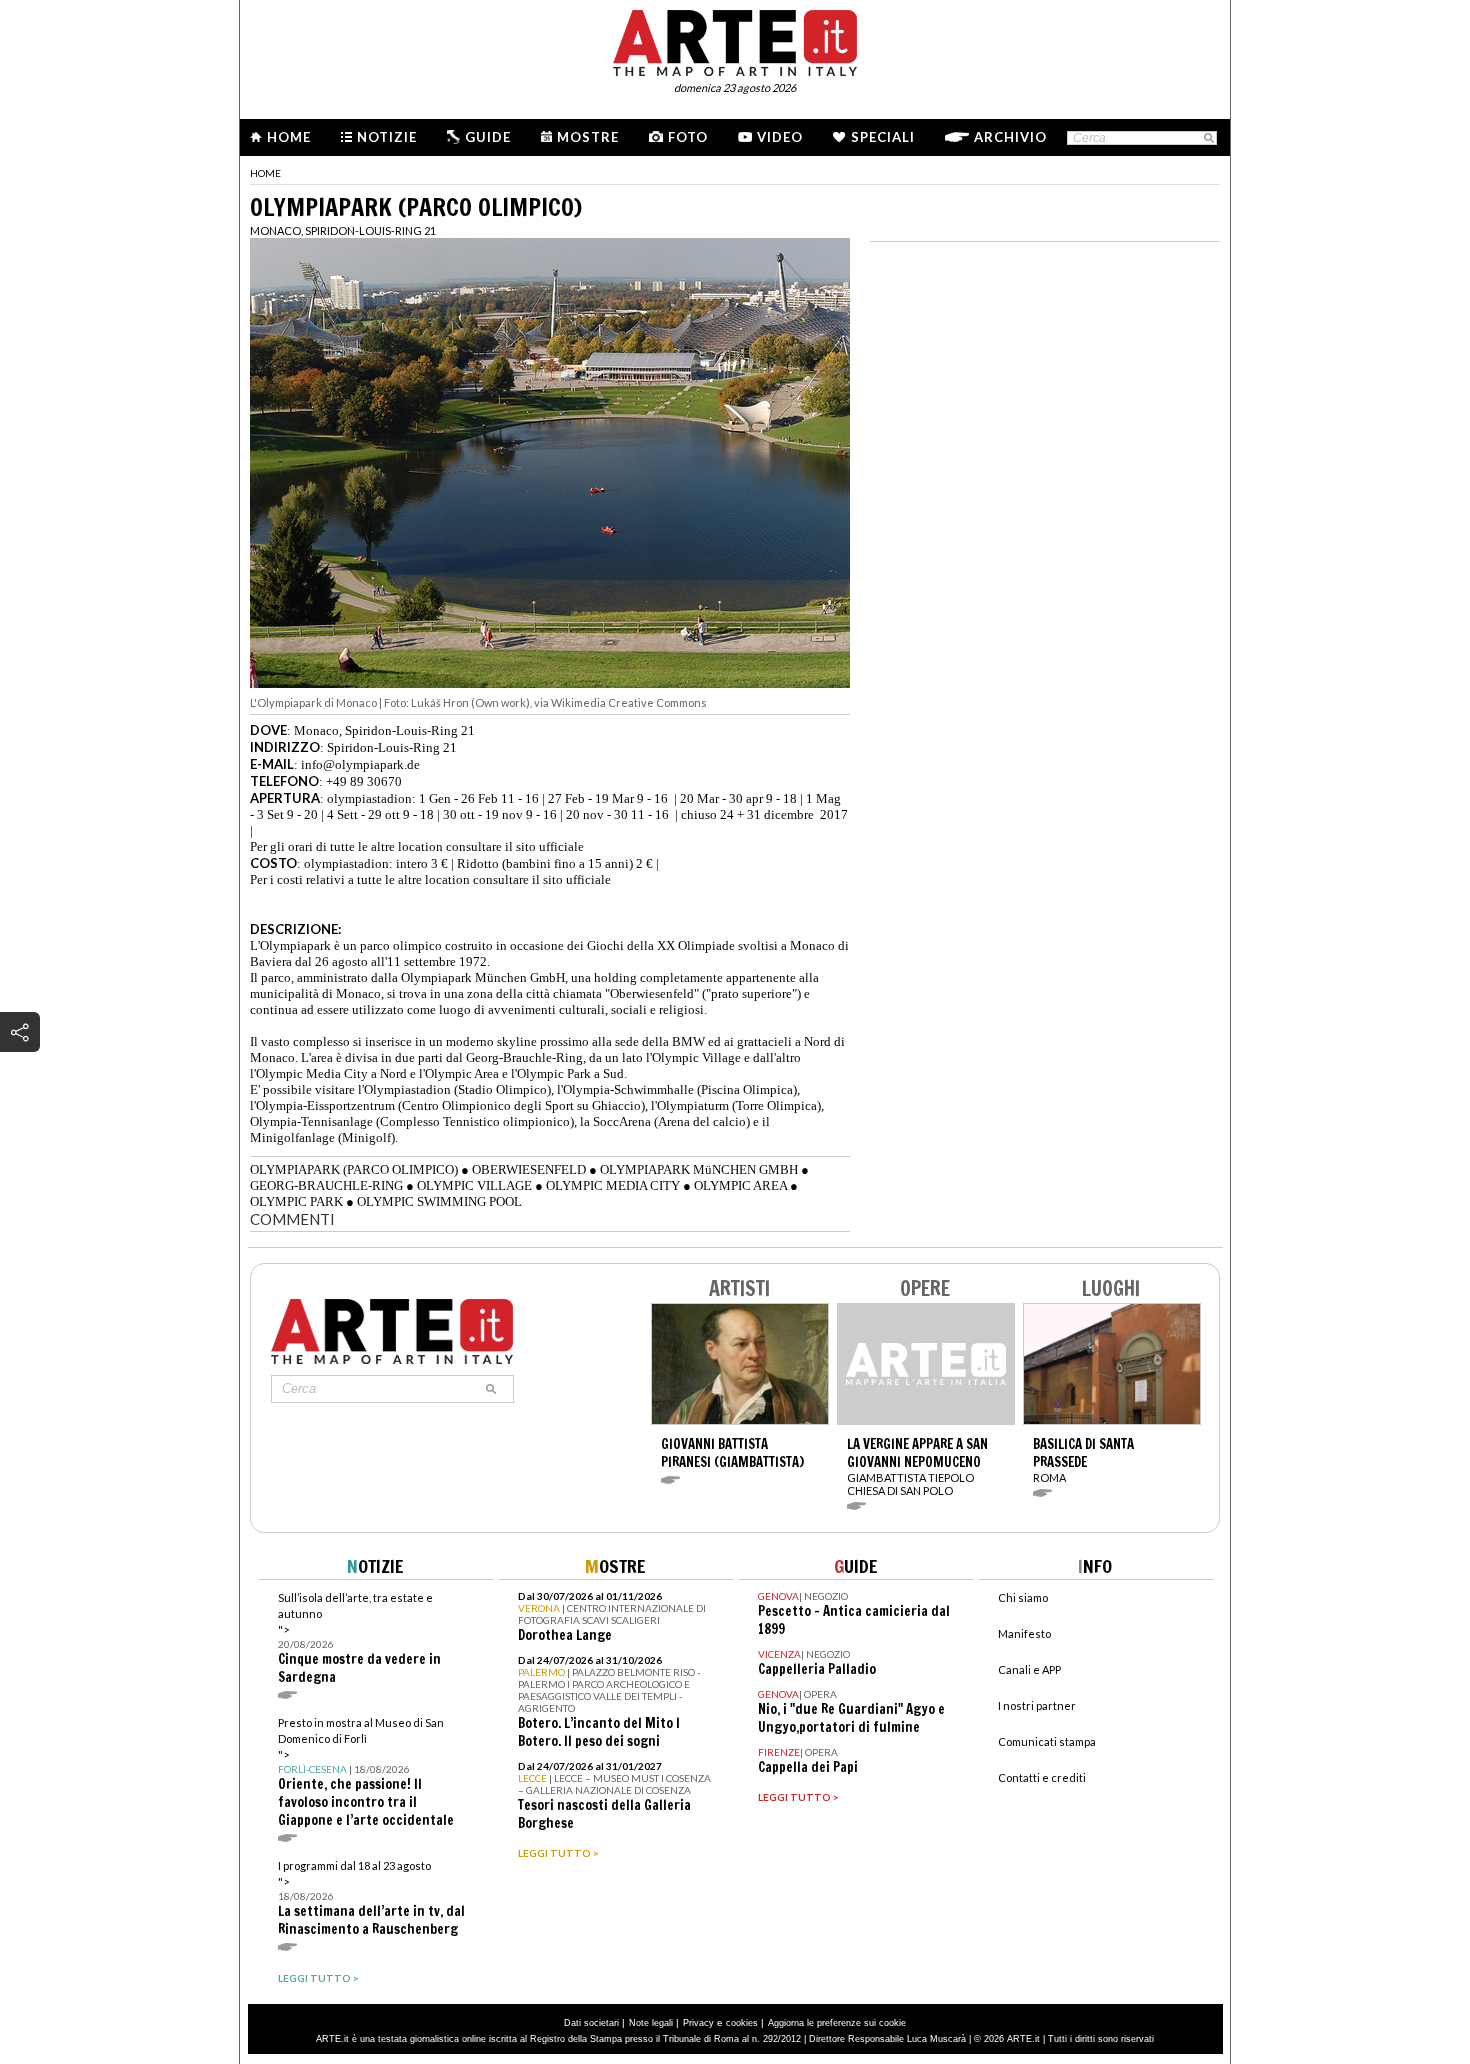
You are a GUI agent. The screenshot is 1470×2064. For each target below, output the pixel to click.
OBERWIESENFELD (529, 1169)
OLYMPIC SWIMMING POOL (439, 1201)
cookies (742, 2023)
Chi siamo (1023, 1597)
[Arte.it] (735, 40)
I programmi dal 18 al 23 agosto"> (371, 1898)
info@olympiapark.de (360, 764)
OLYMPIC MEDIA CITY (613, 1185)
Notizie (387, 137)
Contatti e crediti (1042, 1777)
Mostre (588, 137)
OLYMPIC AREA (740, 1185)
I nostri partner (1037, 1705)
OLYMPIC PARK (296, 1201)
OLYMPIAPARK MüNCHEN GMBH (699, 1169)
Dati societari (591, 2023)
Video (780, 137)
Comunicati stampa (1047, 1741)
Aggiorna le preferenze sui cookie (837, 2023)
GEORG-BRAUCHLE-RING (326, 1185)
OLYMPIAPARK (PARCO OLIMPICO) (354, 1169)
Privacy (698, 2023)
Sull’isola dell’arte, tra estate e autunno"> (359, 1638)
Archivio (1010, 137)
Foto (688, 137)
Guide (488, 137)
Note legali (651, 2023)
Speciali (883, 137)
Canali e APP (1029, 1669)
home (265, 173)
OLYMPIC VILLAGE (474, 1185)
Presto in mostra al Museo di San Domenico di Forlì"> (366, 1772)
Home (289, 137)
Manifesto (1024, 1633)
